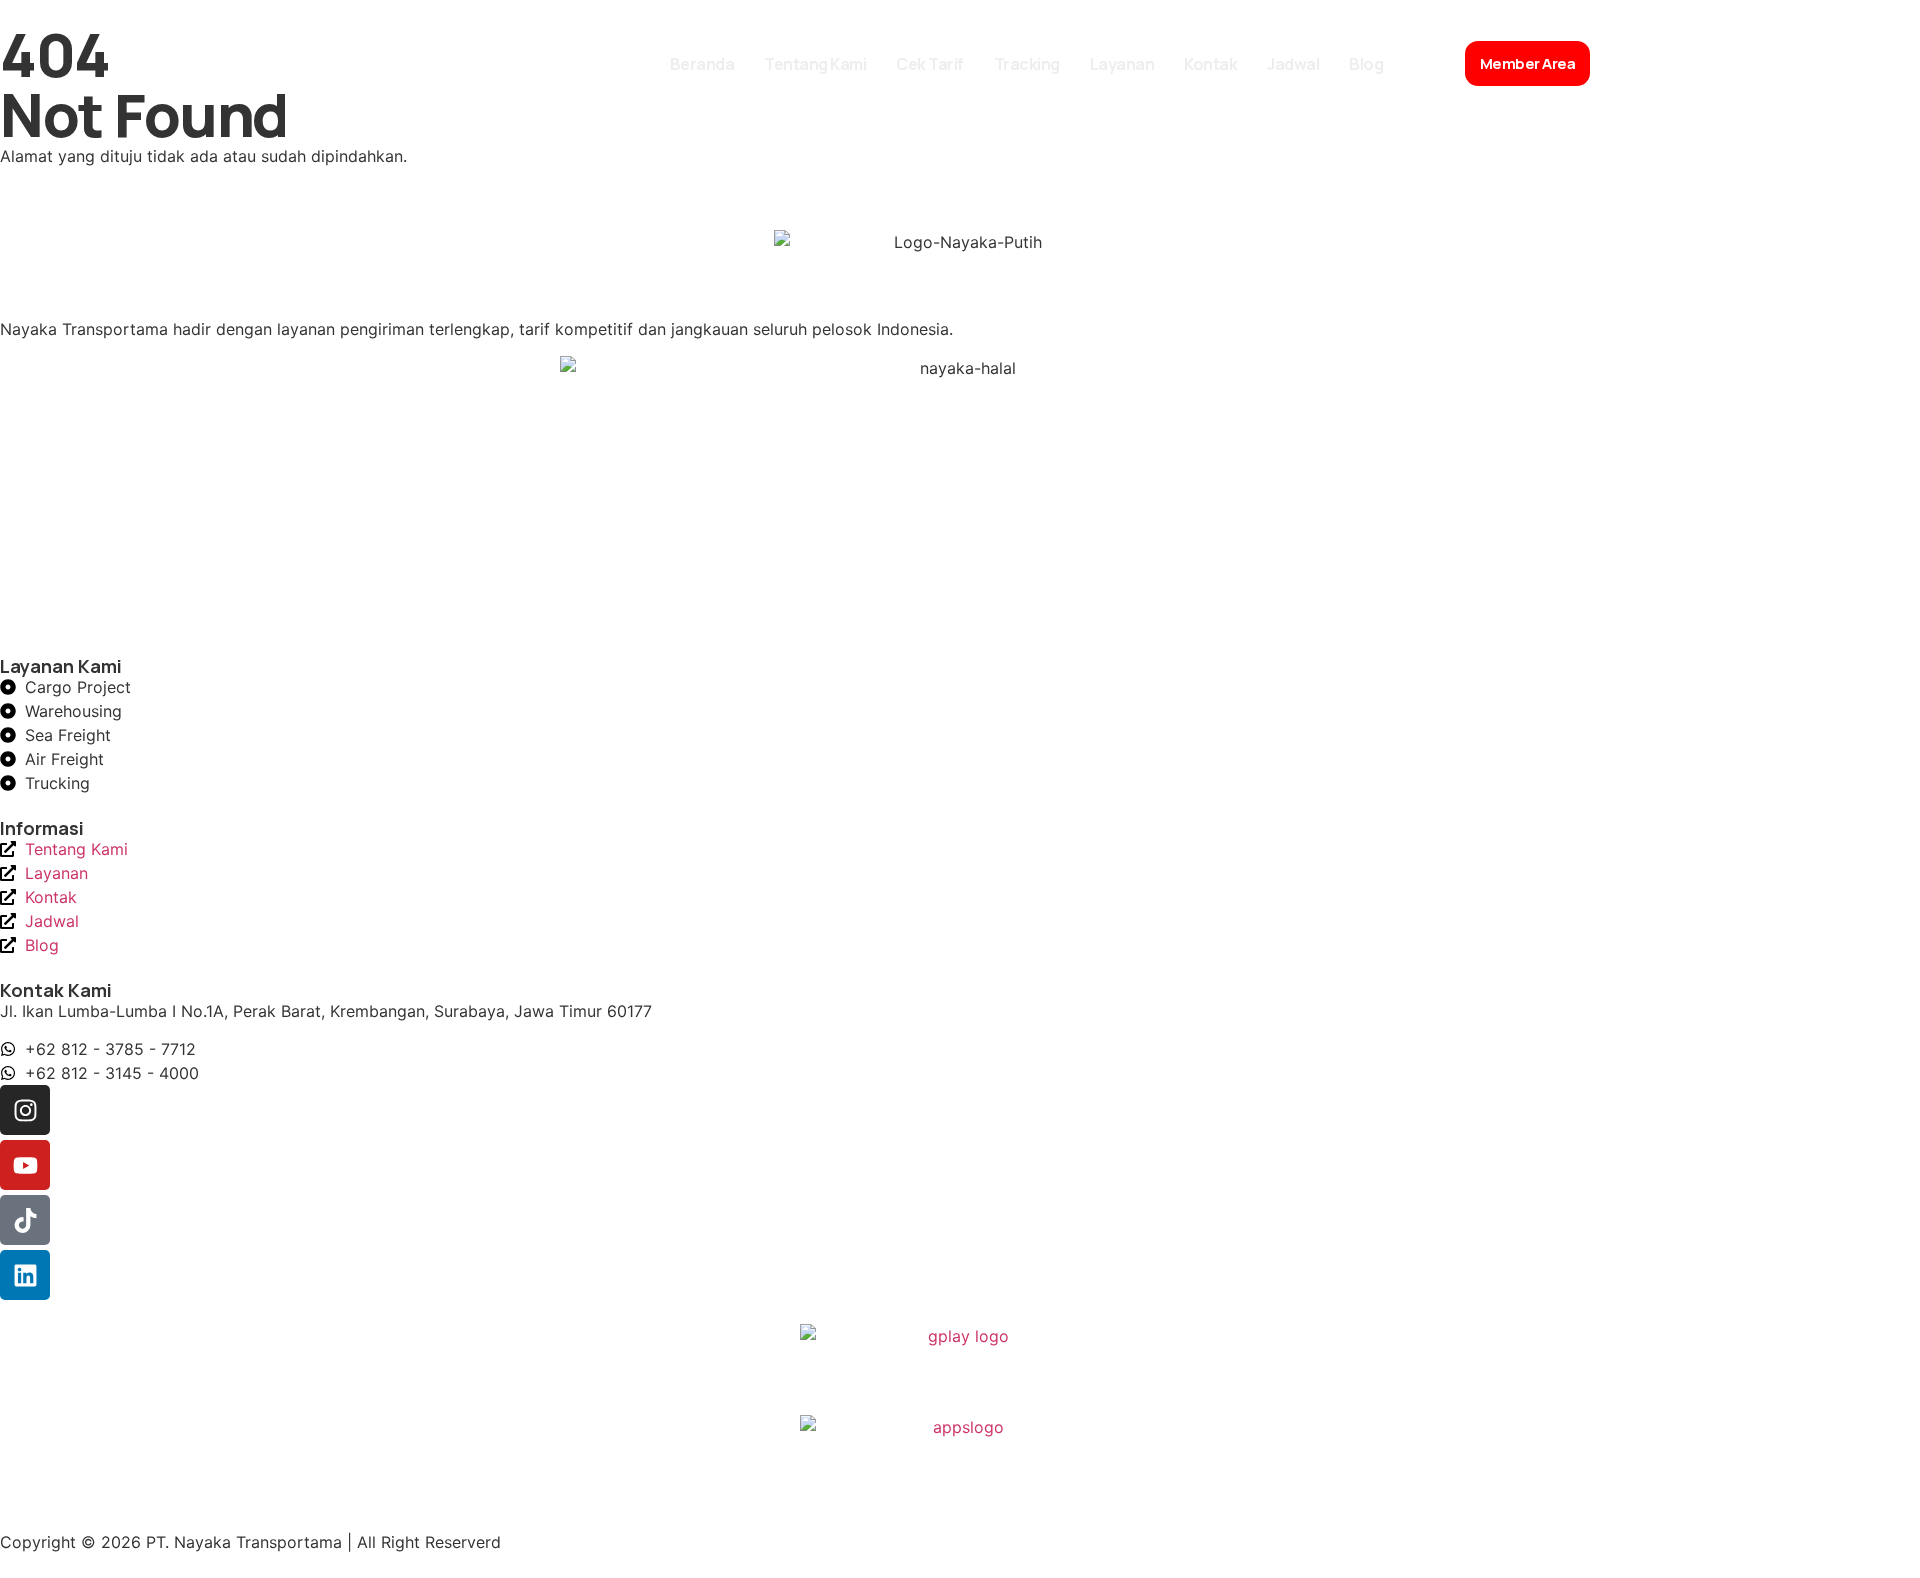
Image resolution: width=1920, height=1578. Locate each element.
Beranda (702, 64)
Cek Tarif (930, 64)
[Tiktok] (25, 1220)
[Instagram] (25, 1110)
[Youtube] (25, 1165)
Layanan (1122, 64)
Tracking (1027, 64)
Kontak (1210, 64)
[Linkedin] (25, 1275)
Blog (1366, 64)
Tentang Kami (815, 64)
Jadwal (1293, 64)
